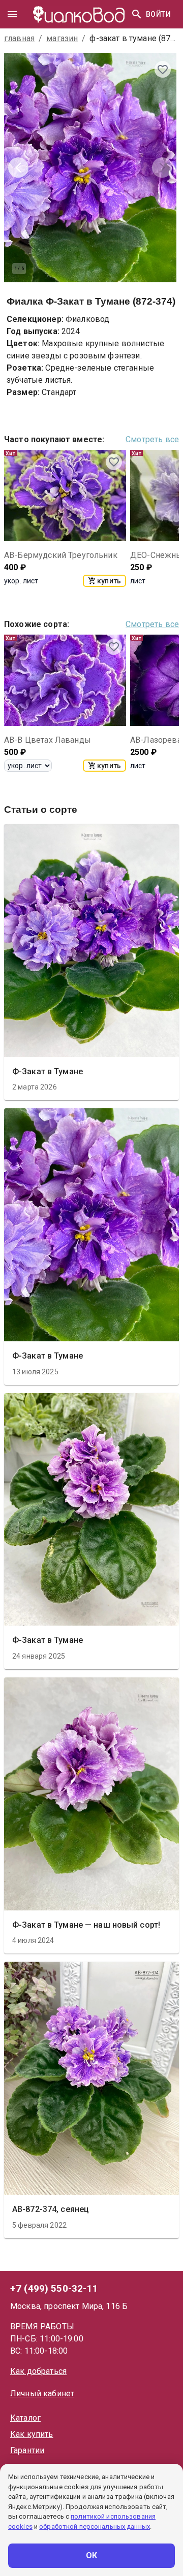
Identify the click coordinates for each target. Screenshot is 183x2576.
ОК (92, 2555)
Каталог (25, 2418)
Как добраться (38, 2371)
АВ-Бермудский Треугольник (61, 555)
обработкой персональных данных (95, 2527)
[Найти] (137, 14)
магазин (62, 38)
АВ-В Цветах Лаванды (48, 740)
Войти (158, 14)
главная (19, 38)
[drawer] (12, 14)
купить (109, 581)
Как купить (32, 2434)
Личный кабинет (42, 2393)
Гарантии (27, 2450)
